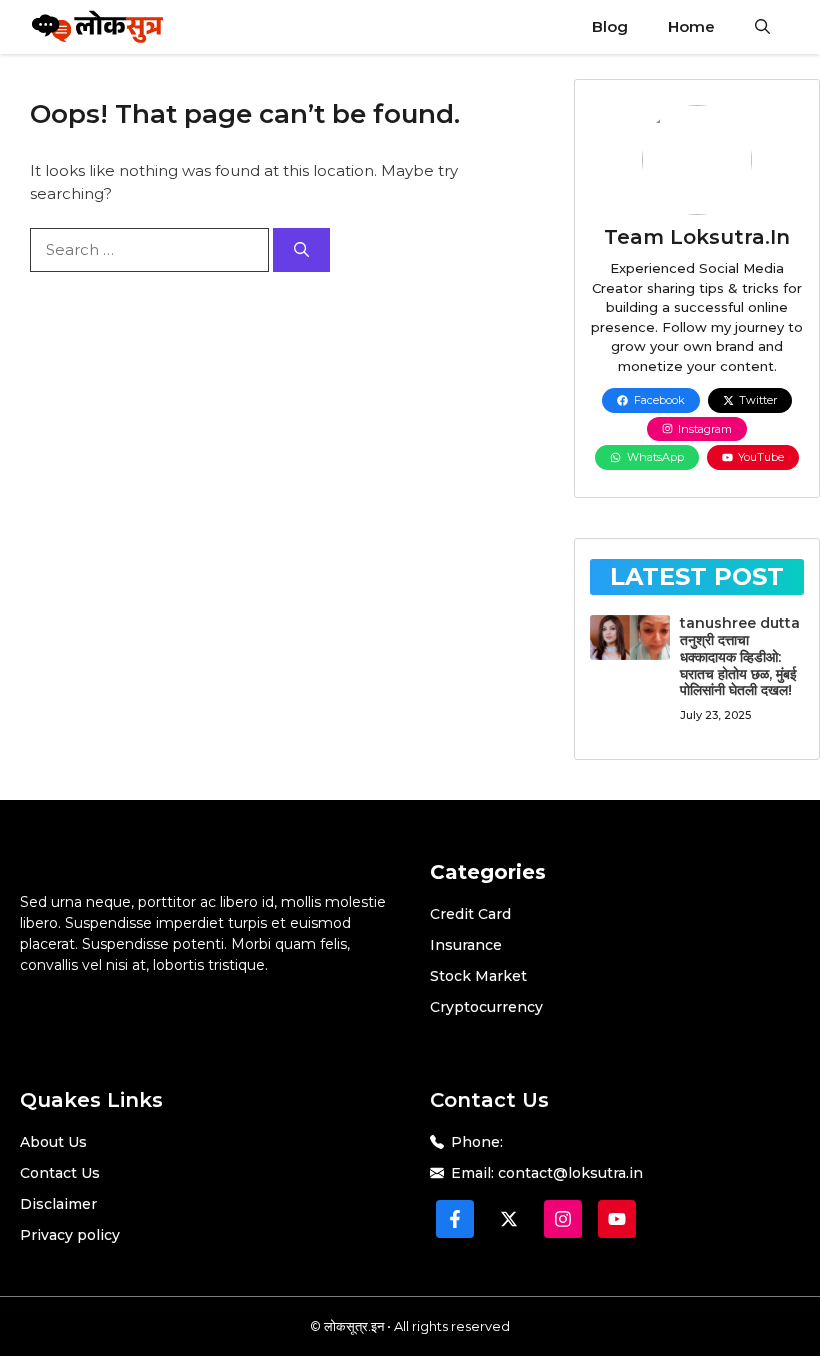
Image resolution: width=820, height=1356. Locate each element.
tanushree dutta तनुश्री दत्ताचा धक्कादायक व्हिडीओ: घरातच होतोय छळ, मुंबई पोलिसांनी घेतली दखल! (740, 656)
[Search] (301, 250)
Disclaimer (58, 1204)
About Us (53, 1142)
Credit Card (470, 914)
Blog (610, 26)
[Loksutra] (98, 27)
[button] (762, 27)
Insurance (466, 945)
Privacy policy (70, 1235)
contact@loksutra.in (570, 1173)
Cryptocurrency (486, 1007)
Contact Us (60, 1173)
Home (691, 26)
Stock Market (478, 976)
